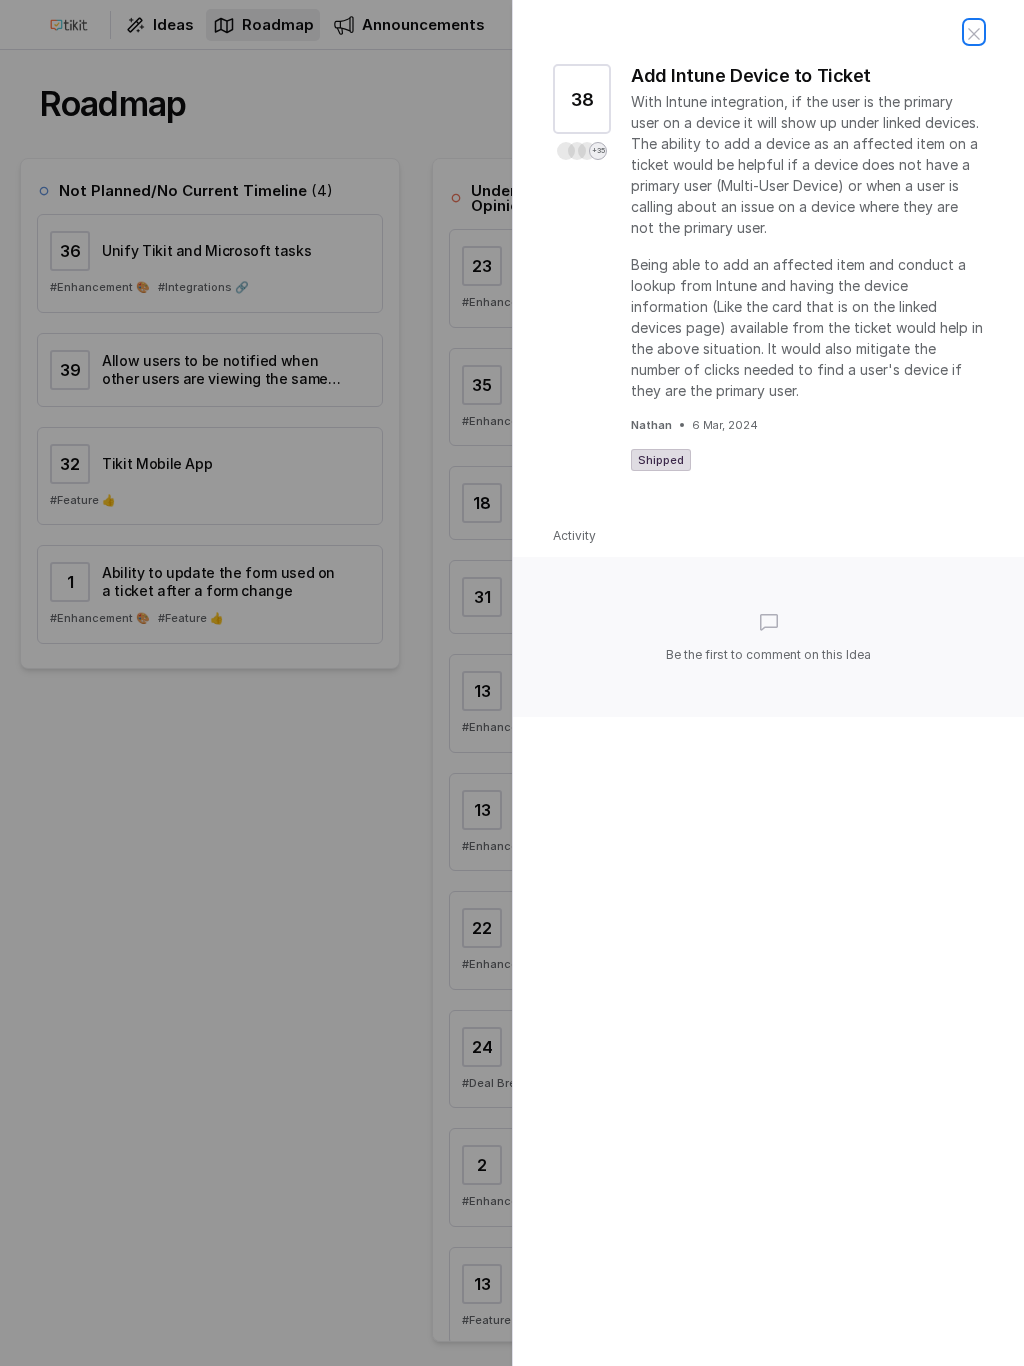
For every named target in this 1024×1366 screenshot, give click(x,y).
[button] (582, 151)
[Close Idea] (974, 32)
